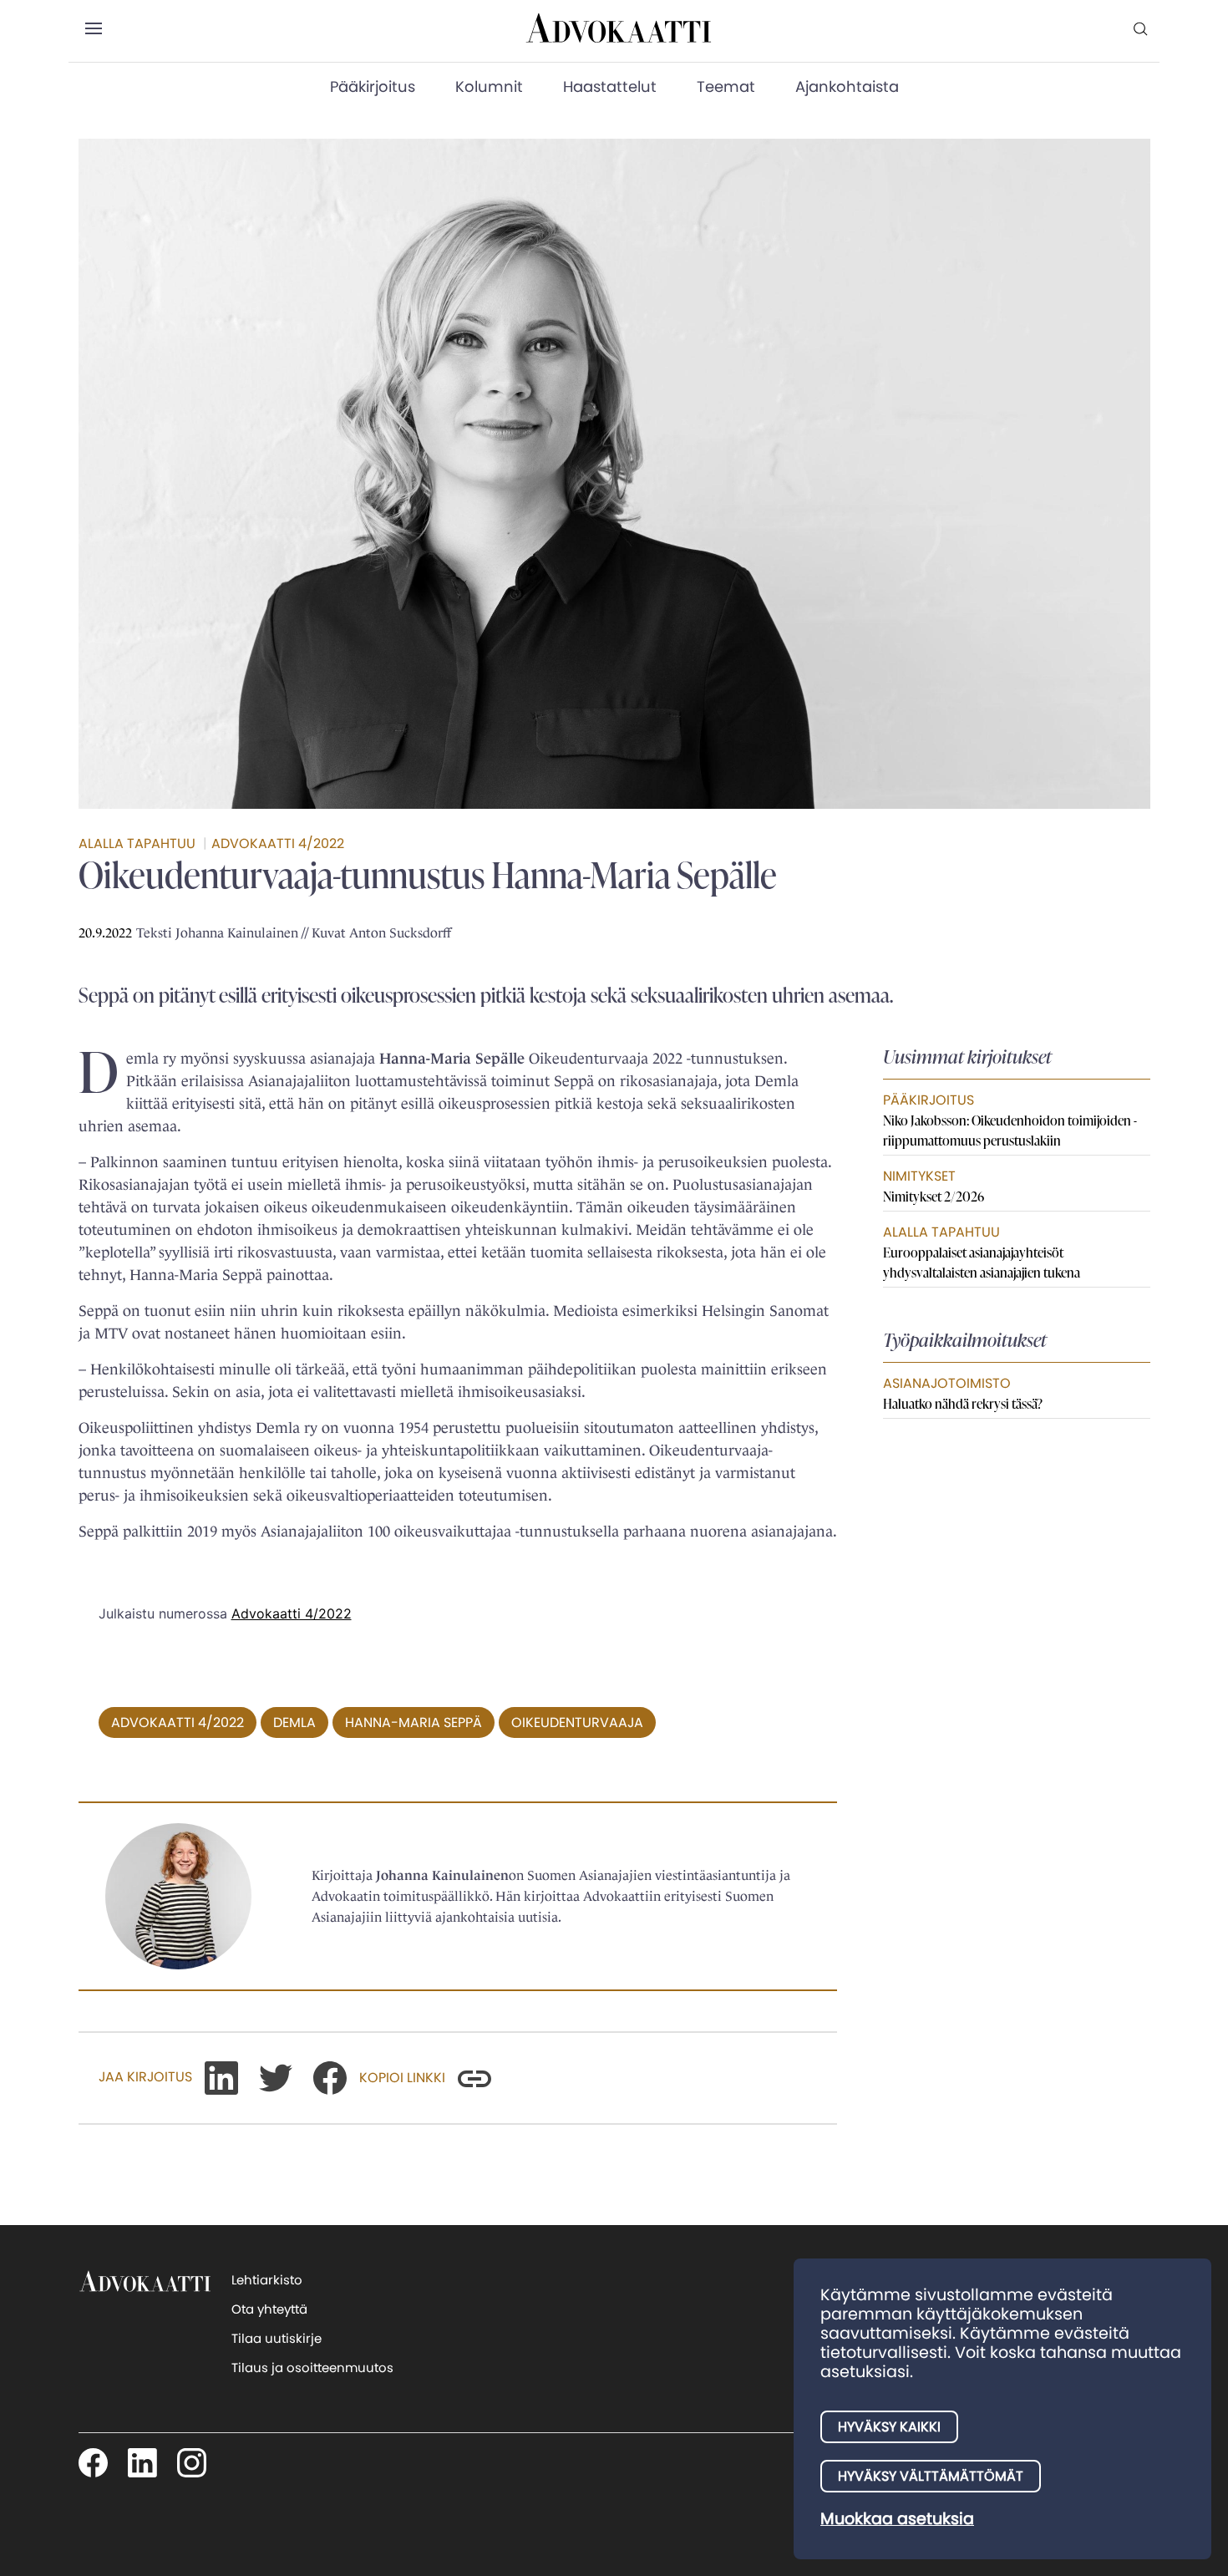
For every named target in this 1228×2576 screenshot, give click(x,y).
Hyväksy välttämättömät (931, 2476)
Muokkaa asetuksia (897, 2519)
